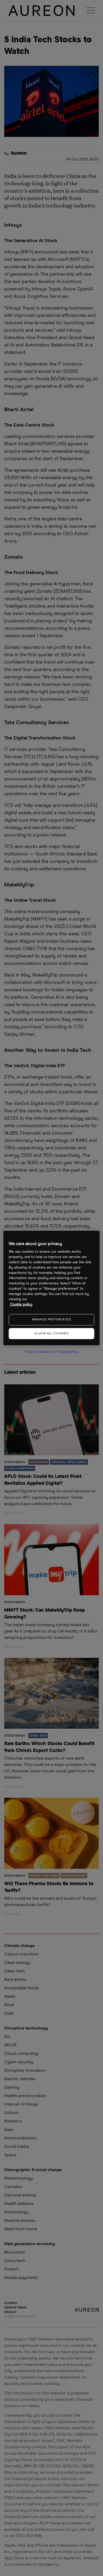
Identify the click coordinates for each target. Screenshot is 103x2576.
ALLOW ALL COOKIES (51, 1334)
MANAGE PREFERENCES (52, 1320)
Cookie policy (21, 1305)
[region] (52, 1288)
